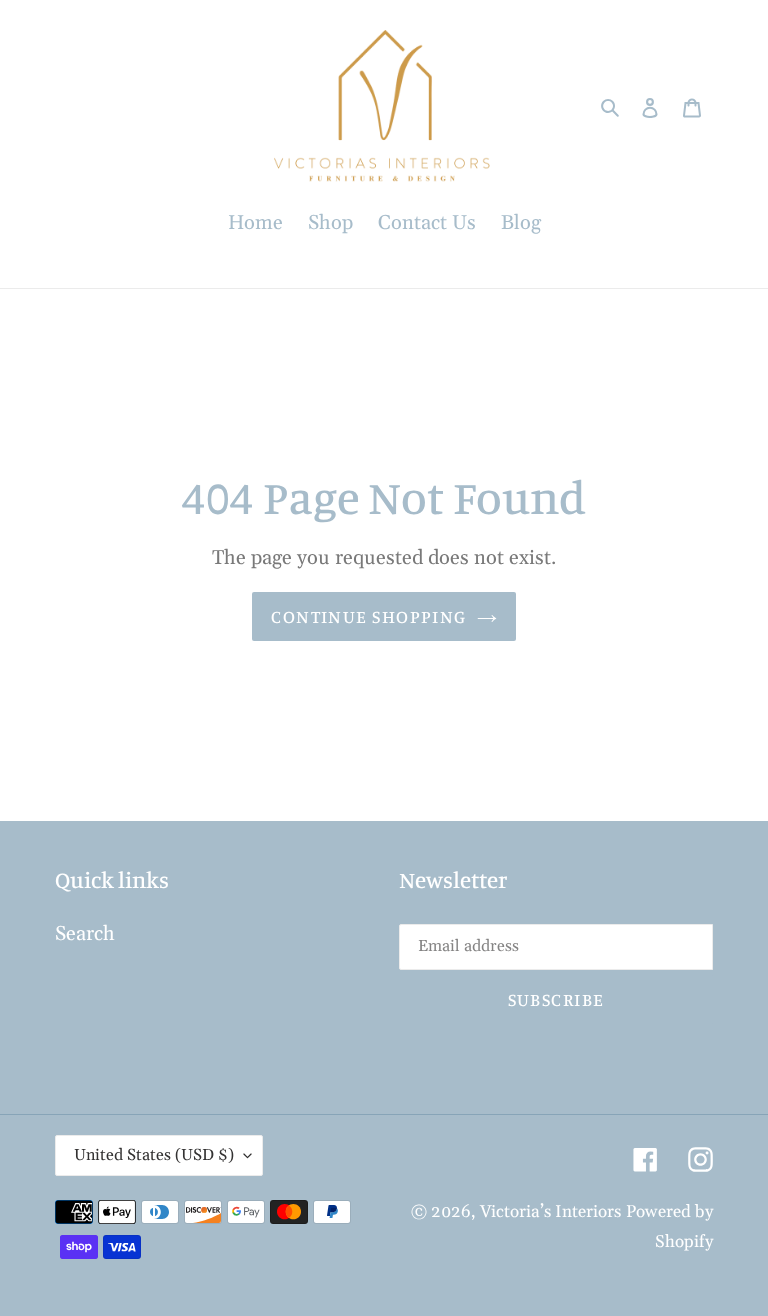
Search (85, 934)
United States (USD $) (154, 1155)
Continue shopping (368, 616)
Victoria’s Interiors (550, 1212)
